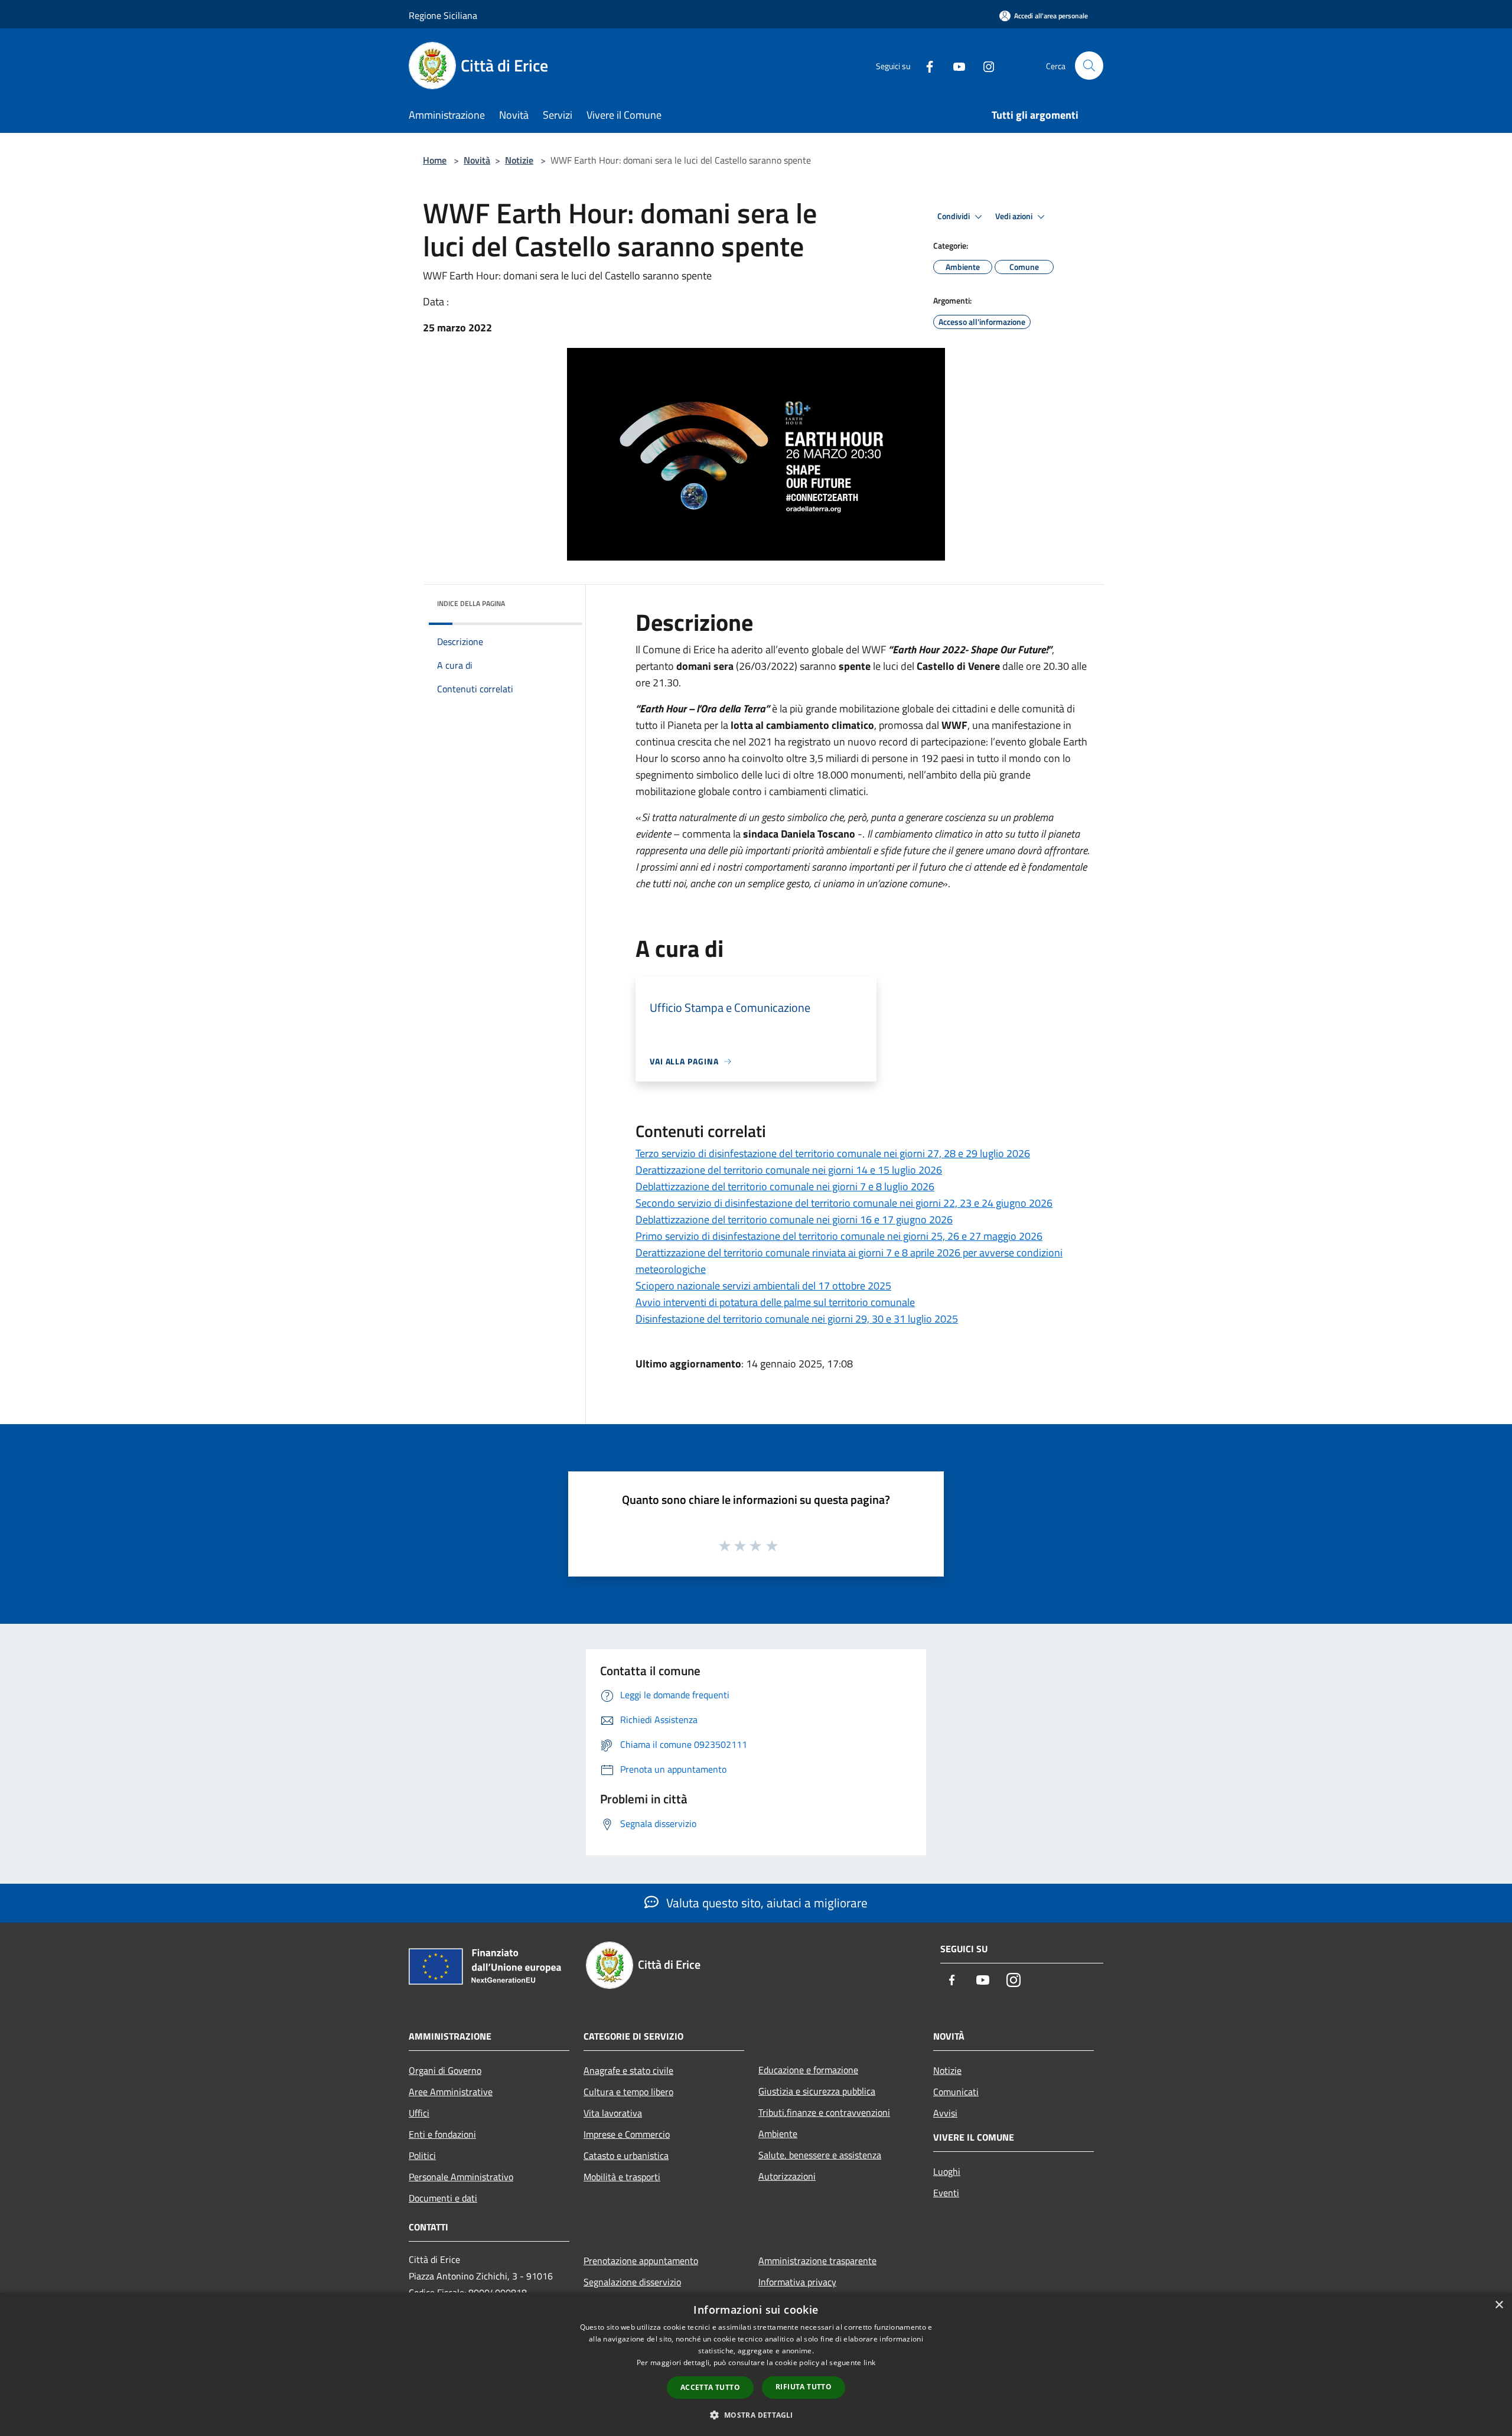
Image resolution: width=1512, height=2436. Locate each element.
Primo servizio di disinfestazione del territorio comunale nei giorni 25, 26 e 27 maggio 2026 (839, 1236)
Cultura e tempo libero (628, 2092)
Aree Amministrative (451, 2092)
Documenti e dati (443, 2198)
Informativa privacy (797, 2282)
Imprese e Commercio (627, 2134)
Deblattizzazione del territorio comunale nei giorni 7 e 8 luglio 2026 (785, 1186)
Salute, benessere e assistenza (820, 2155)
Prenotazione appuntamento (641, 2261)
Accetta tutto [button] (710, 2387)
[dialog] (756, 2364)
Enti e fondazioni (442, 2134)
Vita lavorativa (613, 2113)
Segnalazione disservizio (632, 2282)
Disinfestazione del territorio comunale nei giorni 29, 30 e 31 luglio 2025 (797, 1319)
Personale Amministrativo (461, 2177)
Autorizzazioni (787, 2176)
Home (435, 160)
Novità (477, 160)
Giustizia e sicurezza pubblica (817, 2091)
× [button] (1499, 2305)
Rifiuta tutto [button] (804, 2387)
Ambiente (778, 2134)
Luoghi (947, 2171)
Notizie (519, 160)
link (869, 2362)
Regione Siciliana (443, 15)
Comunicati (956, 2092)
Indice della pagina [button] (471, 603)
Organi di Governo (445, 2070)
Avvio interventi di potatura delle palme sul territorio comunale (775, 1302)
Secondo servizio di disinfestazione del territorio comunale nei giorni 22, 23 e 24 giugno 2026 (844, 1203)
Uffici (419, 2113)
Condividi (954, 216)
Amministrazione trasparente (817, 2261)
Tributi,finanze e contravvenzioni (824, 2112)
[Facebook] (925, 65)
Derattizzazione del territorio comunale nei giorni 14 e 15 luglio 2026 (789, 1170)
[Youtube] (954, 65)
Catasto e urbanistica (626, 2155)
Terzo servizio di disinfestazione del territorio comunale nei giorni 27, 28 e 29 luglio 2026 (833, 1153)
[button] (756, 2415)
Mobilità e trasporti (622, 2177)
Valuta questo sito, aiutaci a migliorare (765, 1903)
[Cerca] (1089, 66)
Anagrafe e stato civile (628, 2070)
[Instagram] (984, 65)
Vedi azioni (1015, 216)
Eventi (946, 2193)
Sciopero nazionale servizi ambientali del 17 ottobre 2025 (763, 1286)
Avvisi (945, 2113)
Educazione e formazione (808, 2070)
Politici (422, 2155)
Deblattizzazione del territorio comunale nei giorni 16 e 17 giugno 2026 (794, 1219)
